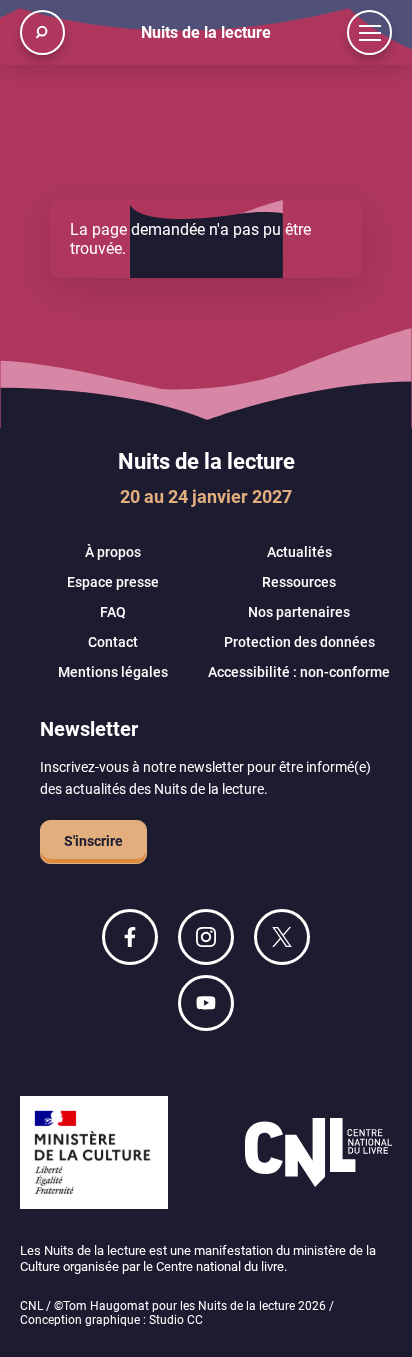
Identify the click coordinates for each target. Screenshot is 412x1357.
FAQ (113, 612)
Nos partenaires (299, 612)
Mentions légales (113, 672)
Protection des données (299, 642)
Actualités (299, 552)
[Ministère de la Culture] (94, 1154)
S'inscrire (93, 841)
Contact (113, 642)
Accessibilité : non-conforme (299, 672)
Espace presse (113, 582)
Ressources (299, 582)
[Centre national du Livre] (318, 1154)
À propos (113, 552)
